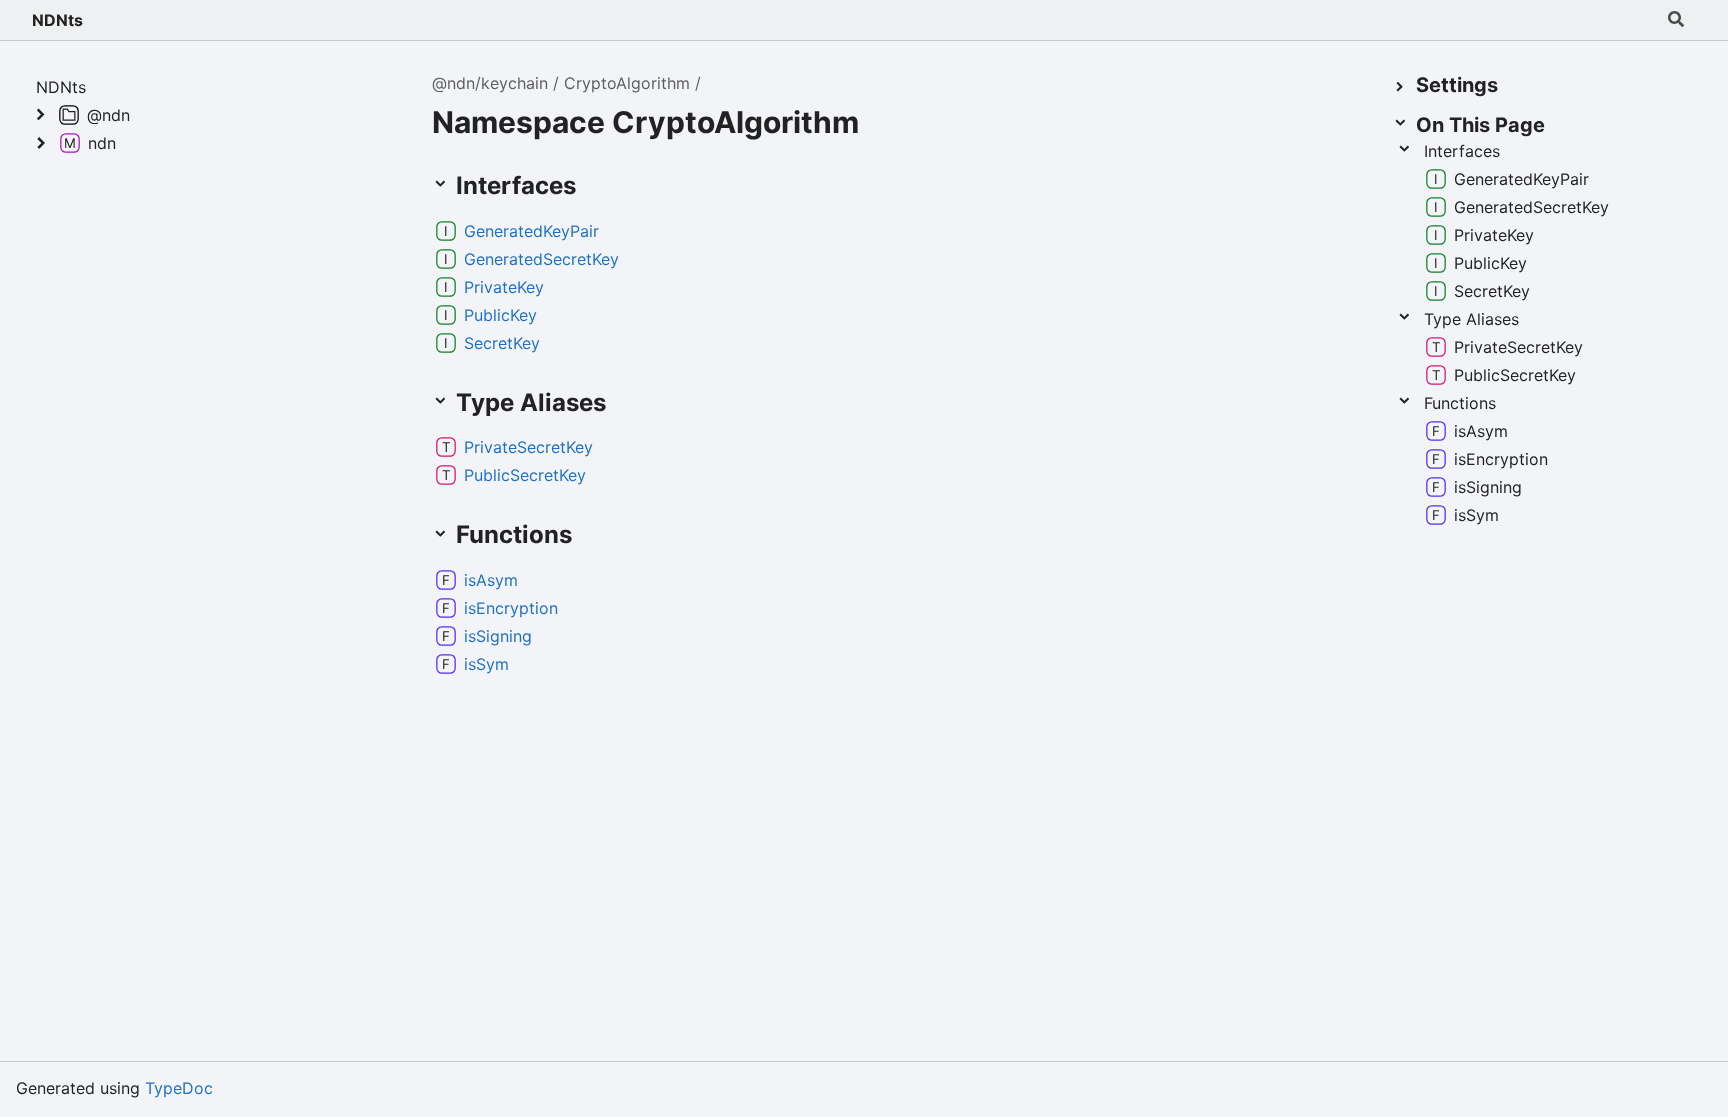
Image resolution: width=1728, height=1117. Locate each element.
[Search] (1676, 20)
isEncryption (511, 608)
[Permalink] (596, 187)
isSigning (498, 636)
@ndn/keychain (490, 83)
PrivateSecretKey (528, 447)
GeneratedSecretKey (541, 259)
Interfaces (1462, 151)
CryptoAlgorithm (627, 83)
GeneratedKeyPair (531, 231)
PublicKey (500, 315)
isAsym (491, 580)
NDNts (57, 20)
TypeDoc (179, 1088)
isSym (486, 664)
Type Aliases (1471, 319)
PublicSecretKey (525, 475)
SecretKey (502, 343)
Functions (1460, 403)
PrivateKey (504, 287)
